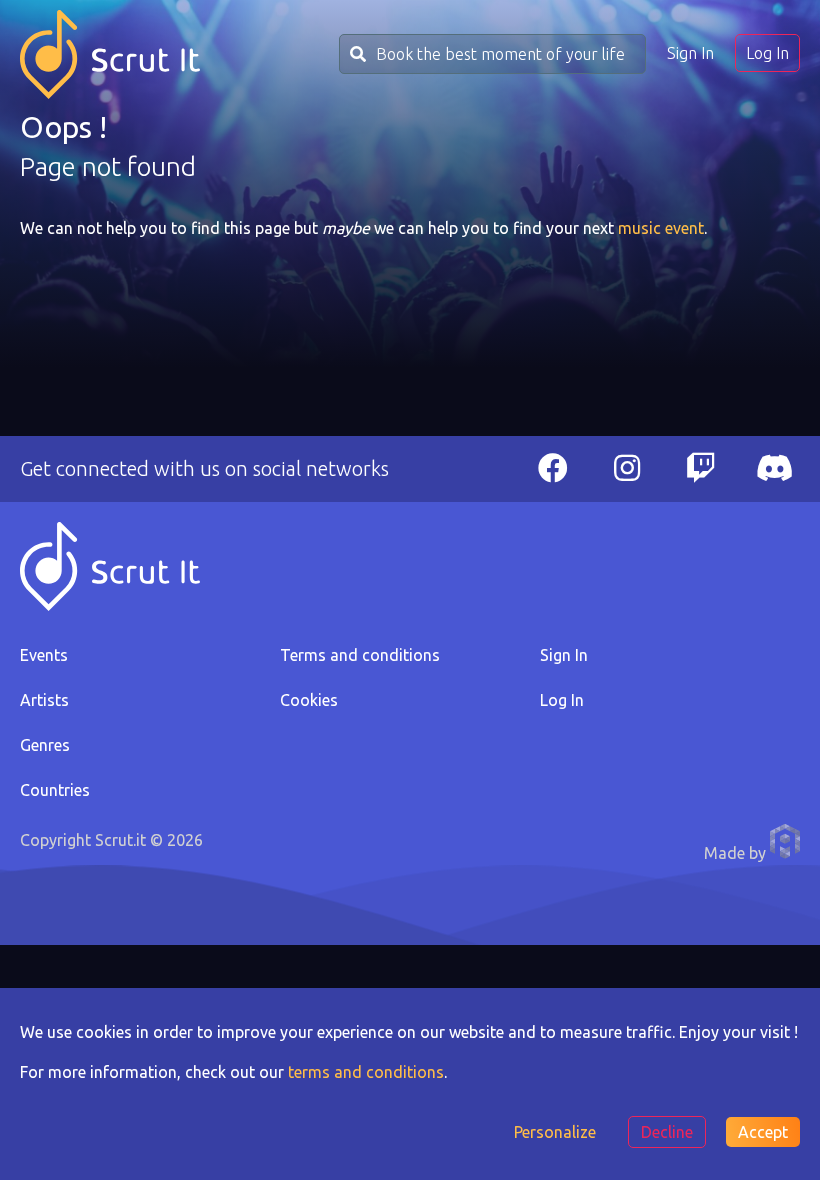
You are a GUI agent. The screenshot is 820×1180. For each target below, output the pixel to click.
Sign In (690, 53)
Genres (45, 745)
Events (44, 655)
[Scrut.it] (110, 54)
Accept (763, 1132)
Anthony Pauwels (785, 841)
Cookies (309, 700)
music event (661, 228)
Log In (767, 53)
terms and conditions (366, 1072)
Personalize (555, 1132)
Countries (55, 790)
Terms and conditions (360, 655)
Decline (667, 1132)
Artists (44, 700)
